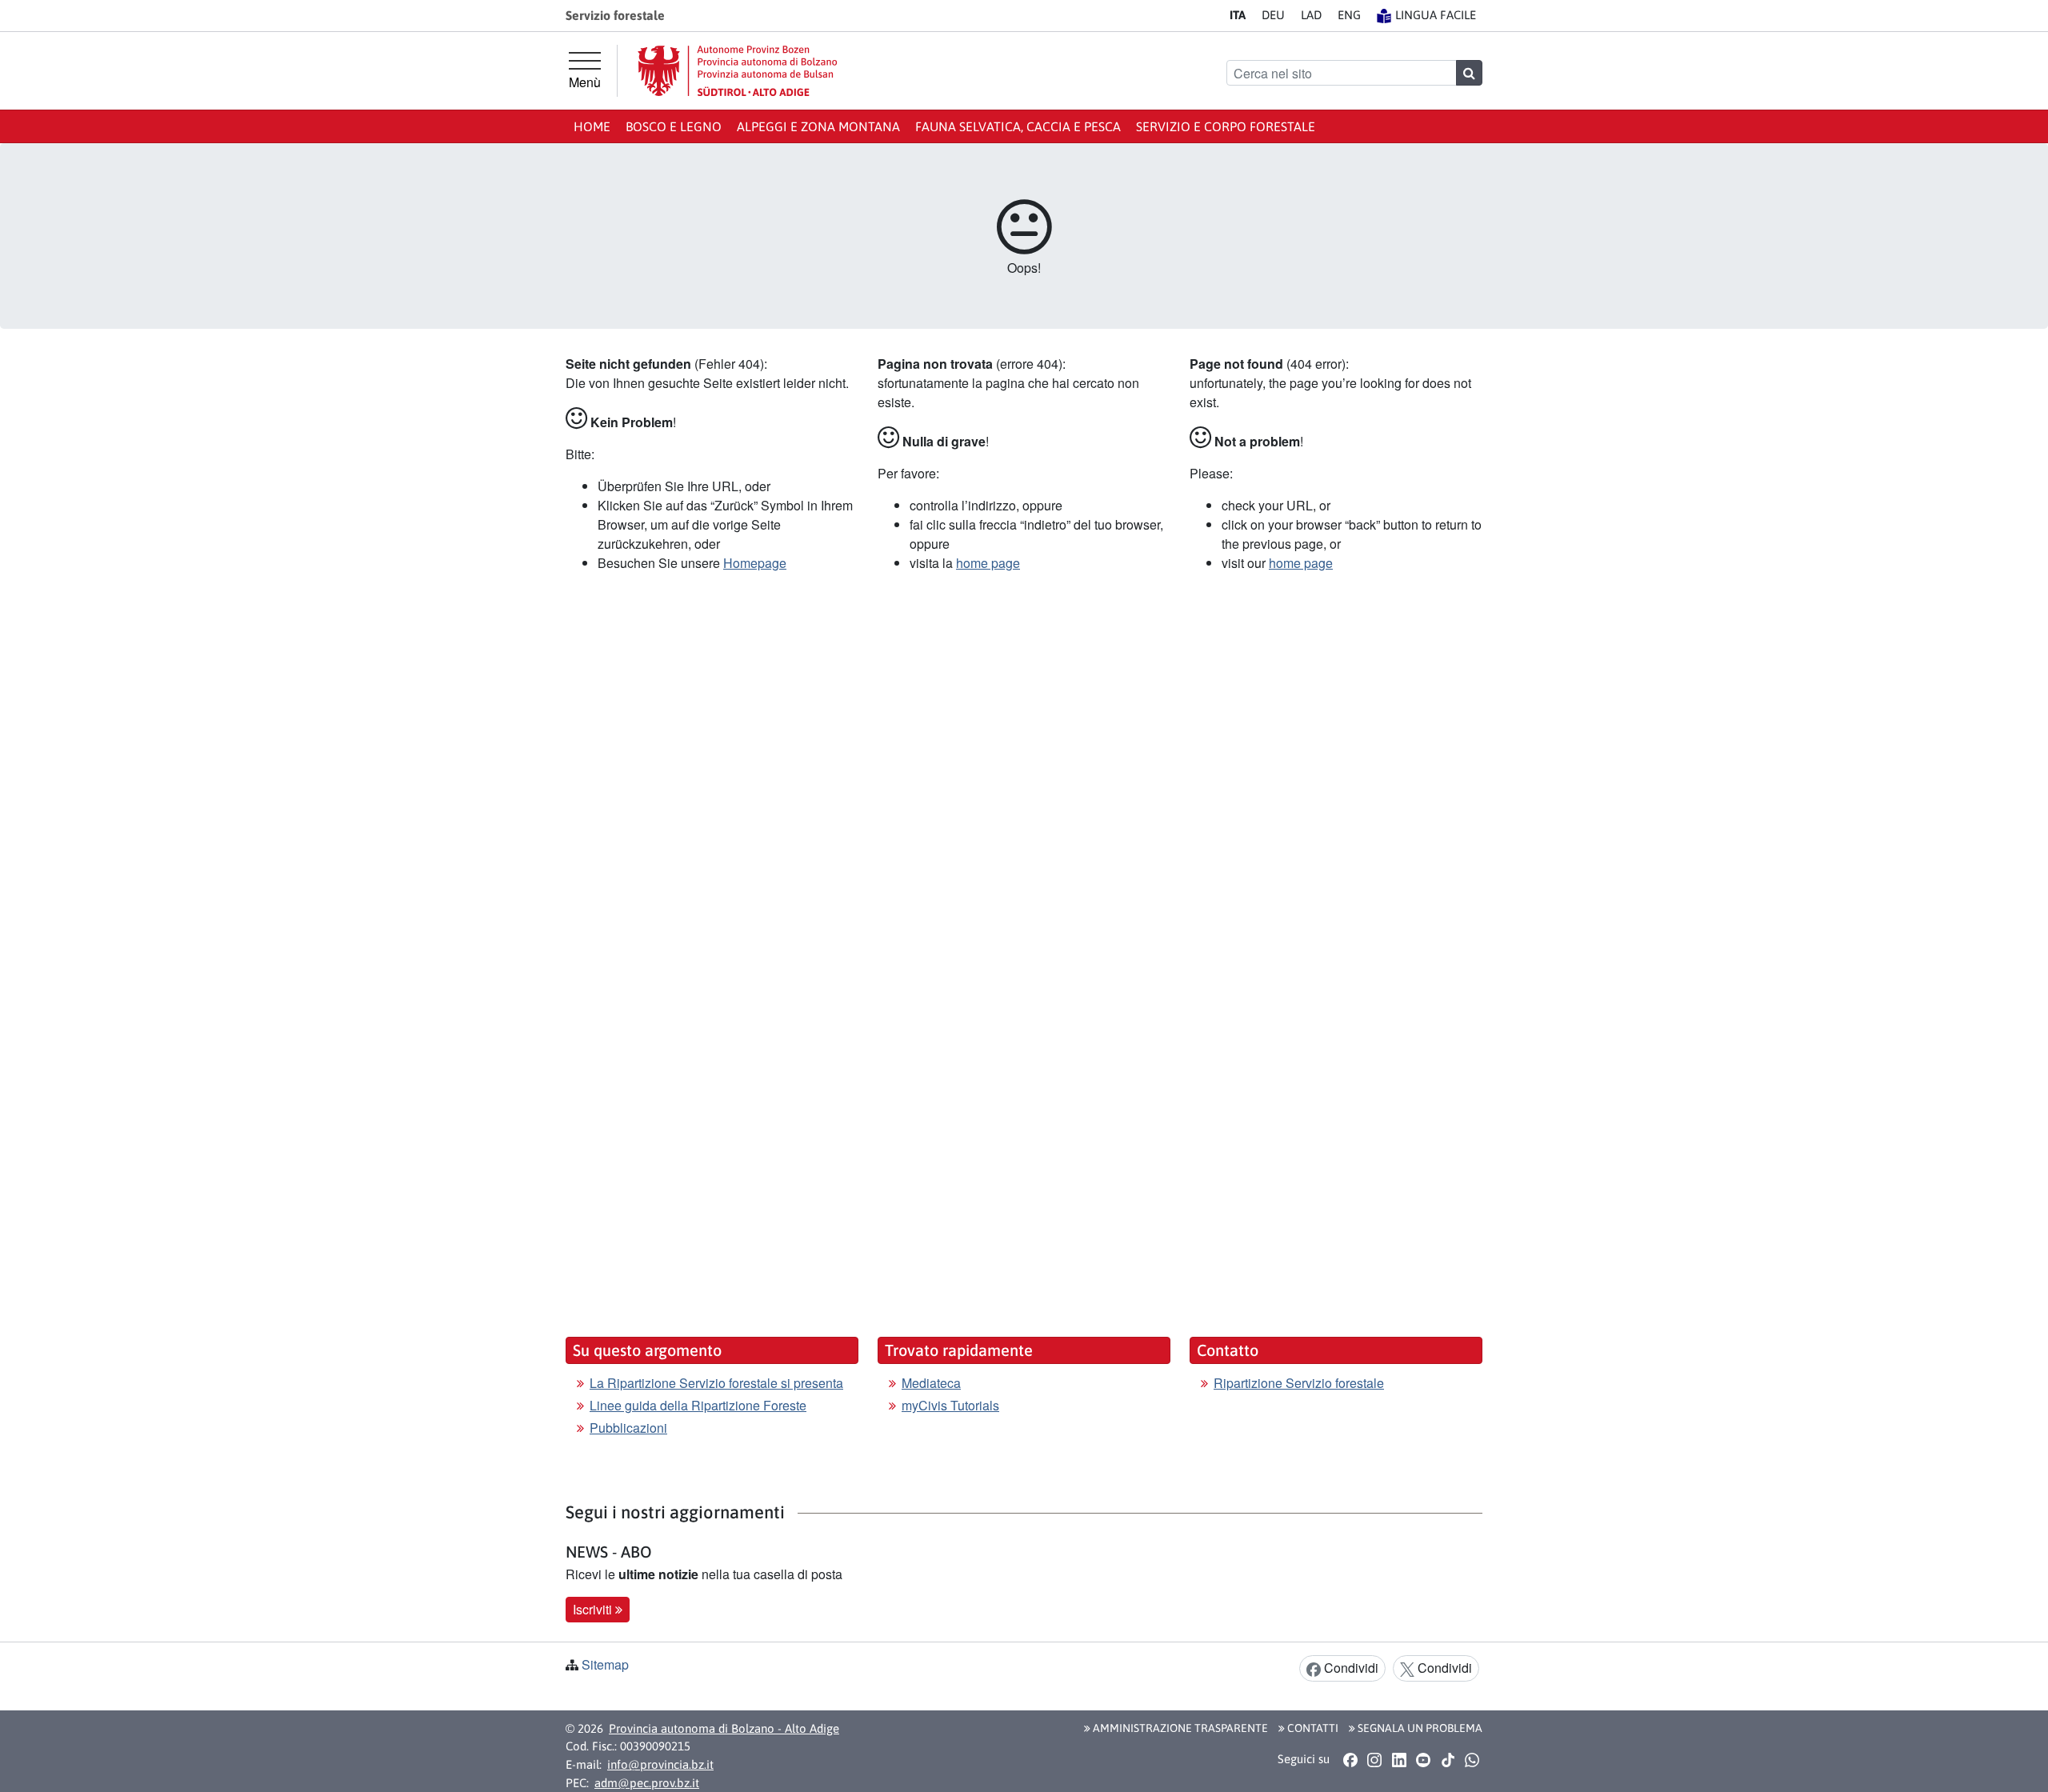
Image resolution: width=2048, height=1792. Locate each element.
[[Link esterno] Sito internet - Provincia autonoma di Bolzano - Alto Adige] (738, 71)
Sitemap (605, 1664)
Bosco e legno (674, 126)
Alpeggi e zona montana (818, 126)
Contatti (1312, 1728)
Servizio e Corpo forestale (1226, 126)
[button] (1350, 1760)
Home (592, 126)
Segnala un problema (1419, 1728)
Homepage (755, 563)
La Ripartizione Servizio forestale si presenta (716, 1383)
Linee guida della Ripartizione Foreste (698, 1405)
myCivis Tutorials (950, 1405)
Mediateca (931, 1383)
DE (1273, 15)
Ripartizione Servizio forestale (1299, 1383)
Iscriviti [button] (594, 1609)
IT (1238, 15)
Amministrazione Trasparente (1179, 1728)
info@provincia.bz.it (660, 1764)
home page (988, 563)
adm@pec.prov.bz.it (647, 1783)
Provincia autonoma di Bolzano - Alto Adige (724, 1728)
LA (1311, 15)
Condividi (1350, 1668)
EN (1349, 15)
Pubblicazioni (628, 1428)
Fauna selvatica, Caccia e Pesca (1018, 126)
